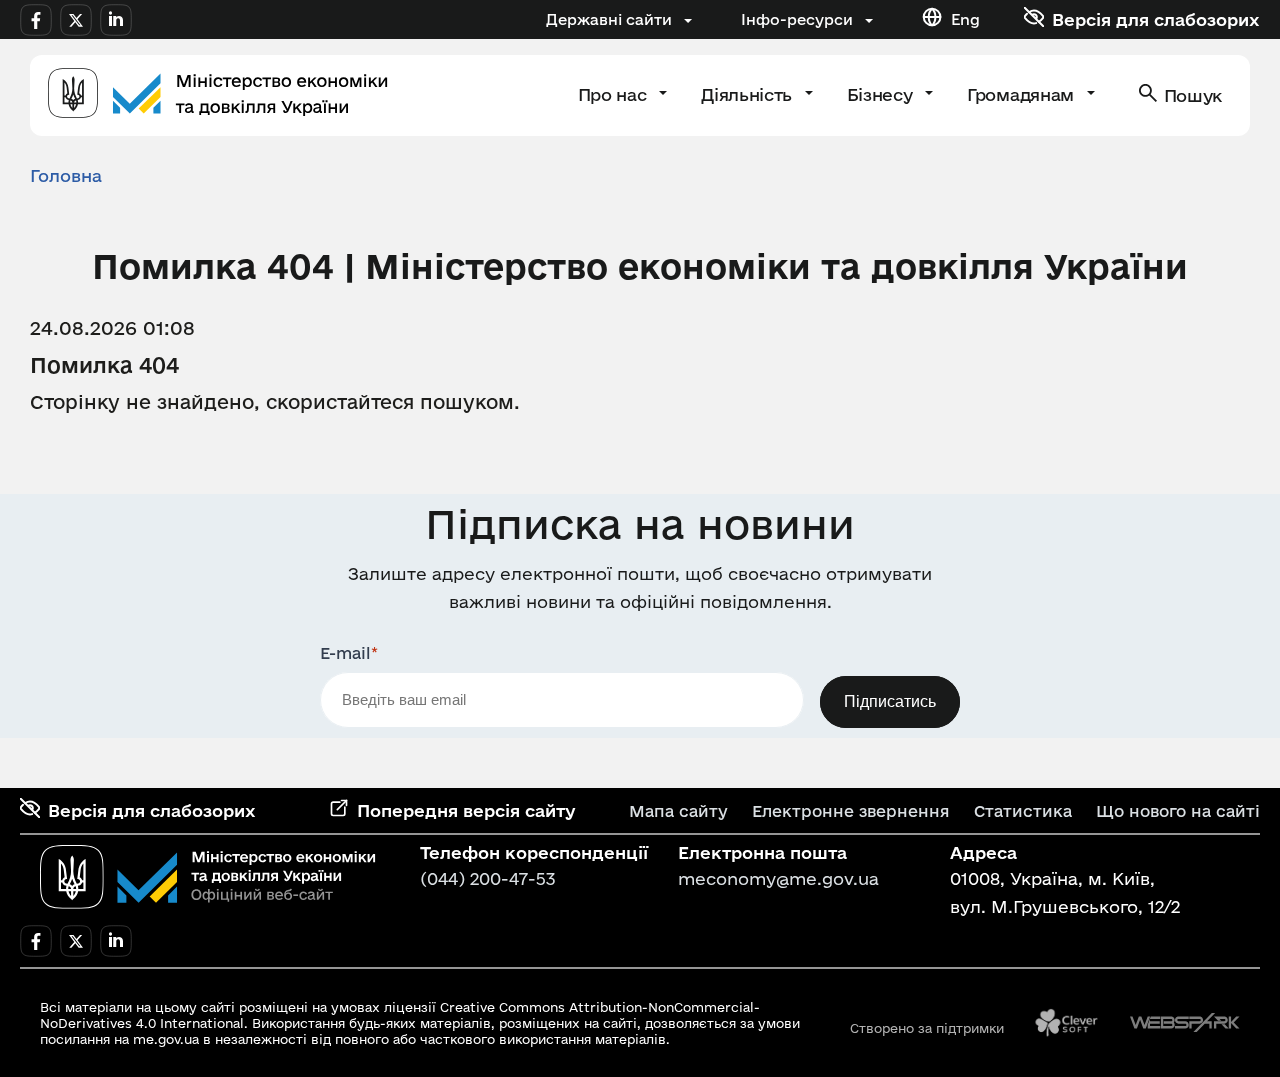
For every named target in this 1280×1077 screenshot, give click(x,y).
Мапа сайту (678, 811)
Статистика (1023, 811)
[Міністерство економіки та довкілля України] (208, 877)
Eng (965, 19)
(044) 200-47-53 (488, 878)
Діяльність (748, 94)
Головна (66, 175)
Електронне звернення (851, 811)
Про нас (614, 94)
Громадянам (1022, 94)
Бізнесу (882, 94)
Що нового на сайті (1178, 811)
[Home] (218, 95)
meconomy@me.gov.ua (778, 878)
